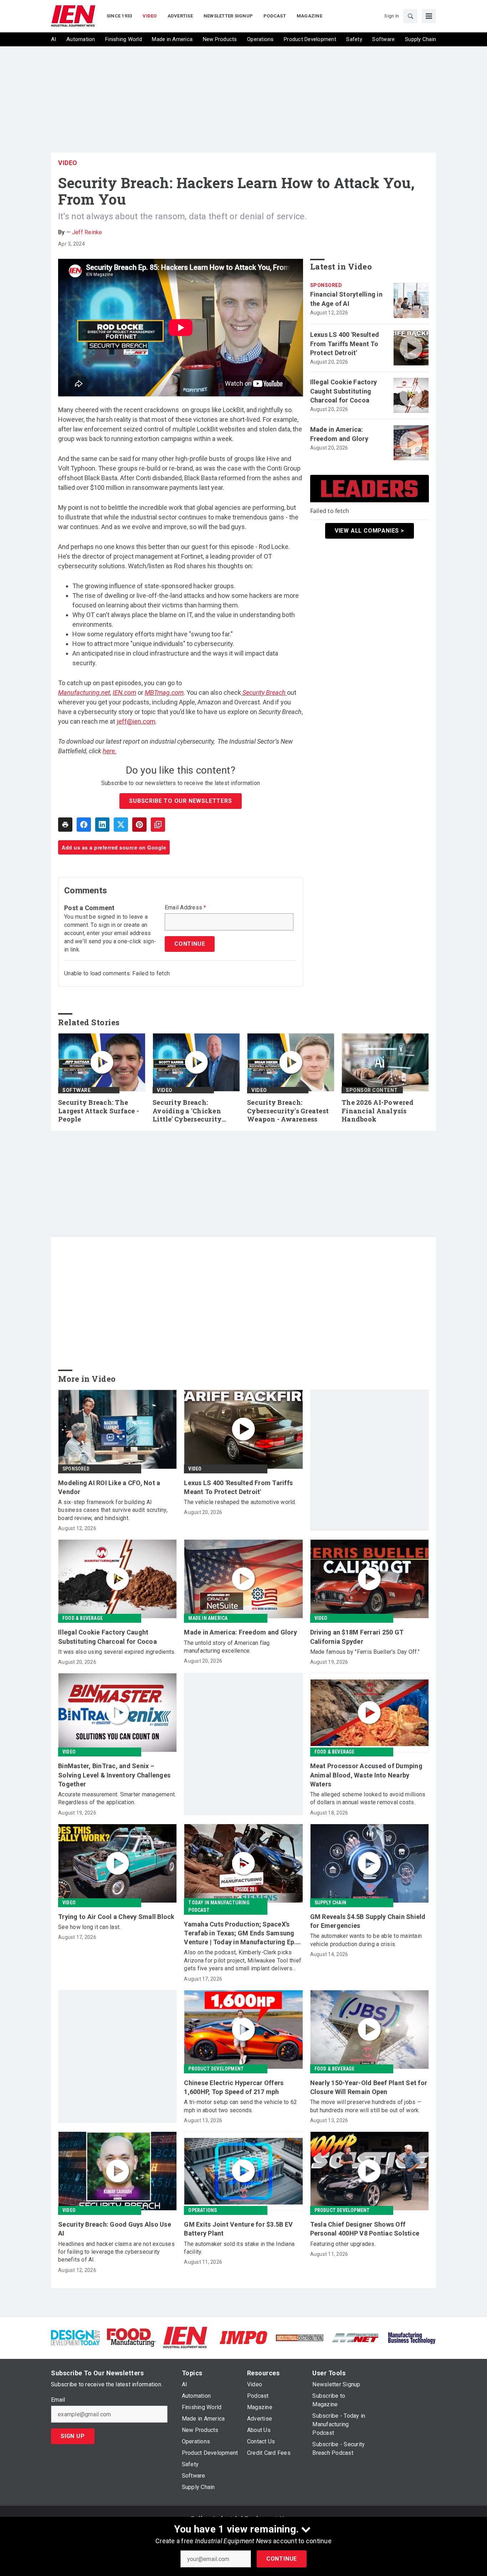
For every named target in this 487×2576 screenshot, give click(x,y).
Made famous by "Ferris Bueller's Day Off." (365, 1652)
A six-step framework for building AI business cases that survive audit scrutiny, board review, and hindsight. (113, 1510)
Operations (203, 2210)
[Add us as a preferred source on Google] (158, 825)
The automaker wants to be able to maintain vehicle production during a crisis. (366, 1940)
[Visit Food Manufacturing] (131, 2337)
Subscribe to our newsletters (180, 801)
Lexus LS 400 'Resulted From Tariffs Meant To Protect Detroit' (345, 343)
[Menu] (429, 16)
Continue (282, 2559)
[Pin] (139, 825)
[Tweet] (121, 825)
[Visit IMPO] (243, 2337)
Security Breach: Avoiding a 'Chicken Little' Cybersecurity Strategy (187, 1111)
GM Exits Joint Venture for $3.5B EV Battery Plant (238, 2229)
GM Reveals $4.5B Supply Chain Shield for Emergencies (368, 1921)
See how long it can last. (89, 1927)
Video (68, 163)
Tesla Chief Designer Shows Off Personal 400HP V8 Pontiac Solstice (365, 2229)
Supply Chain (330, 1903)
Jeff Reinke (87, 232)
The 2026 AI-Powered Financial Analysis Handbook (378, 1111)
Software (76, 1090)
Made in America (208, 1618)
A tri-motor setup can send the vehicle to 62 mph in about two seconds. (240, 2106)
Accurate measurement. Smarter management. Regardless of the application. (117, 1798)
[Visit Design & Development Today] (75, 2337)
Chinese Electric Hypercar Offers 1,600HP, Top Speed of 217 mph (234, 2087)
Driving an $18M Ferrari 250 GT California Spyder (357, 1637)
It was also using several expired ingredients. (117, 1652)
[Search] (410, 16)
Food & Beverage (83, 1618)
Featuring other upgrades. (343, 2244)
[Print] (65, 825)
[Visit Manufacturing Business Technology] (412, 2337)
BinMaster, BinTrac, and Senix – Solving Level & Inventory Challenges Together (114, 1775)
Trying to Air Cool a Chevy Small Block (116, 1917)
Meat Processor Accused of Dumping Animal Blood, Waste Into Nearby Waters (366, 1775)
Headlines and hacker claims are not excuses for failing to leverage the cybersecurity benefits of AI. (116, 2252)
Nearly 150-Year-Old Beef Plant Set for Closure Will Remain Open (369, 2087)
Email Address (186, 908)
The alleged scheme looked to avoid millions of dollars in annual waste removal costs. (368, 1798)
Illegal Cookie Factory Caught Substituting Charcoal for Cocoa (344, 391)
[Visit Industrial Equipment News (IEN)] (185, 2337)
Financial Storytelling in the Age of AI (346, 299)
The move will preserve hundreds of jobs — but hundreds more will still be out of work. (366, 2106)
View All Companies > (370, 531)
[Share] (84, 825)
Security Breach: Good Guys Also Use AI (115, 2229)
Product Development (216, 2069)
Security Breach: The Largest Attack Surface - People (99, 1111)
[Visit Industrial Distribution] (300, 2337)
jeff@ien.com (136, 721)
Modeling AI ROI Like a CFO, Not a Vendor (109, 1487)
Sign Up (73, 2436)
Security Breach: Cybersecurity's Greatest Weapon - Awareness (288, 1111)
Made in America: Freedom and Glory (339, 434)
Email (58, 2400)
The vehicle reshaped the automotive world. (240, 1502)
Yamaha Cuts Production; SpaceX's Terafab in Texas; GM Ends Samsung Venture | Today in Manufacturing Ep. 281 (240, 1934)
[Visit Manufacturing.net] (356, 2337)
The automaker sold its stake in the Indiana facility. (239, 2248)
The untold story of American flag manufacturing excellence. (227, 1647)
